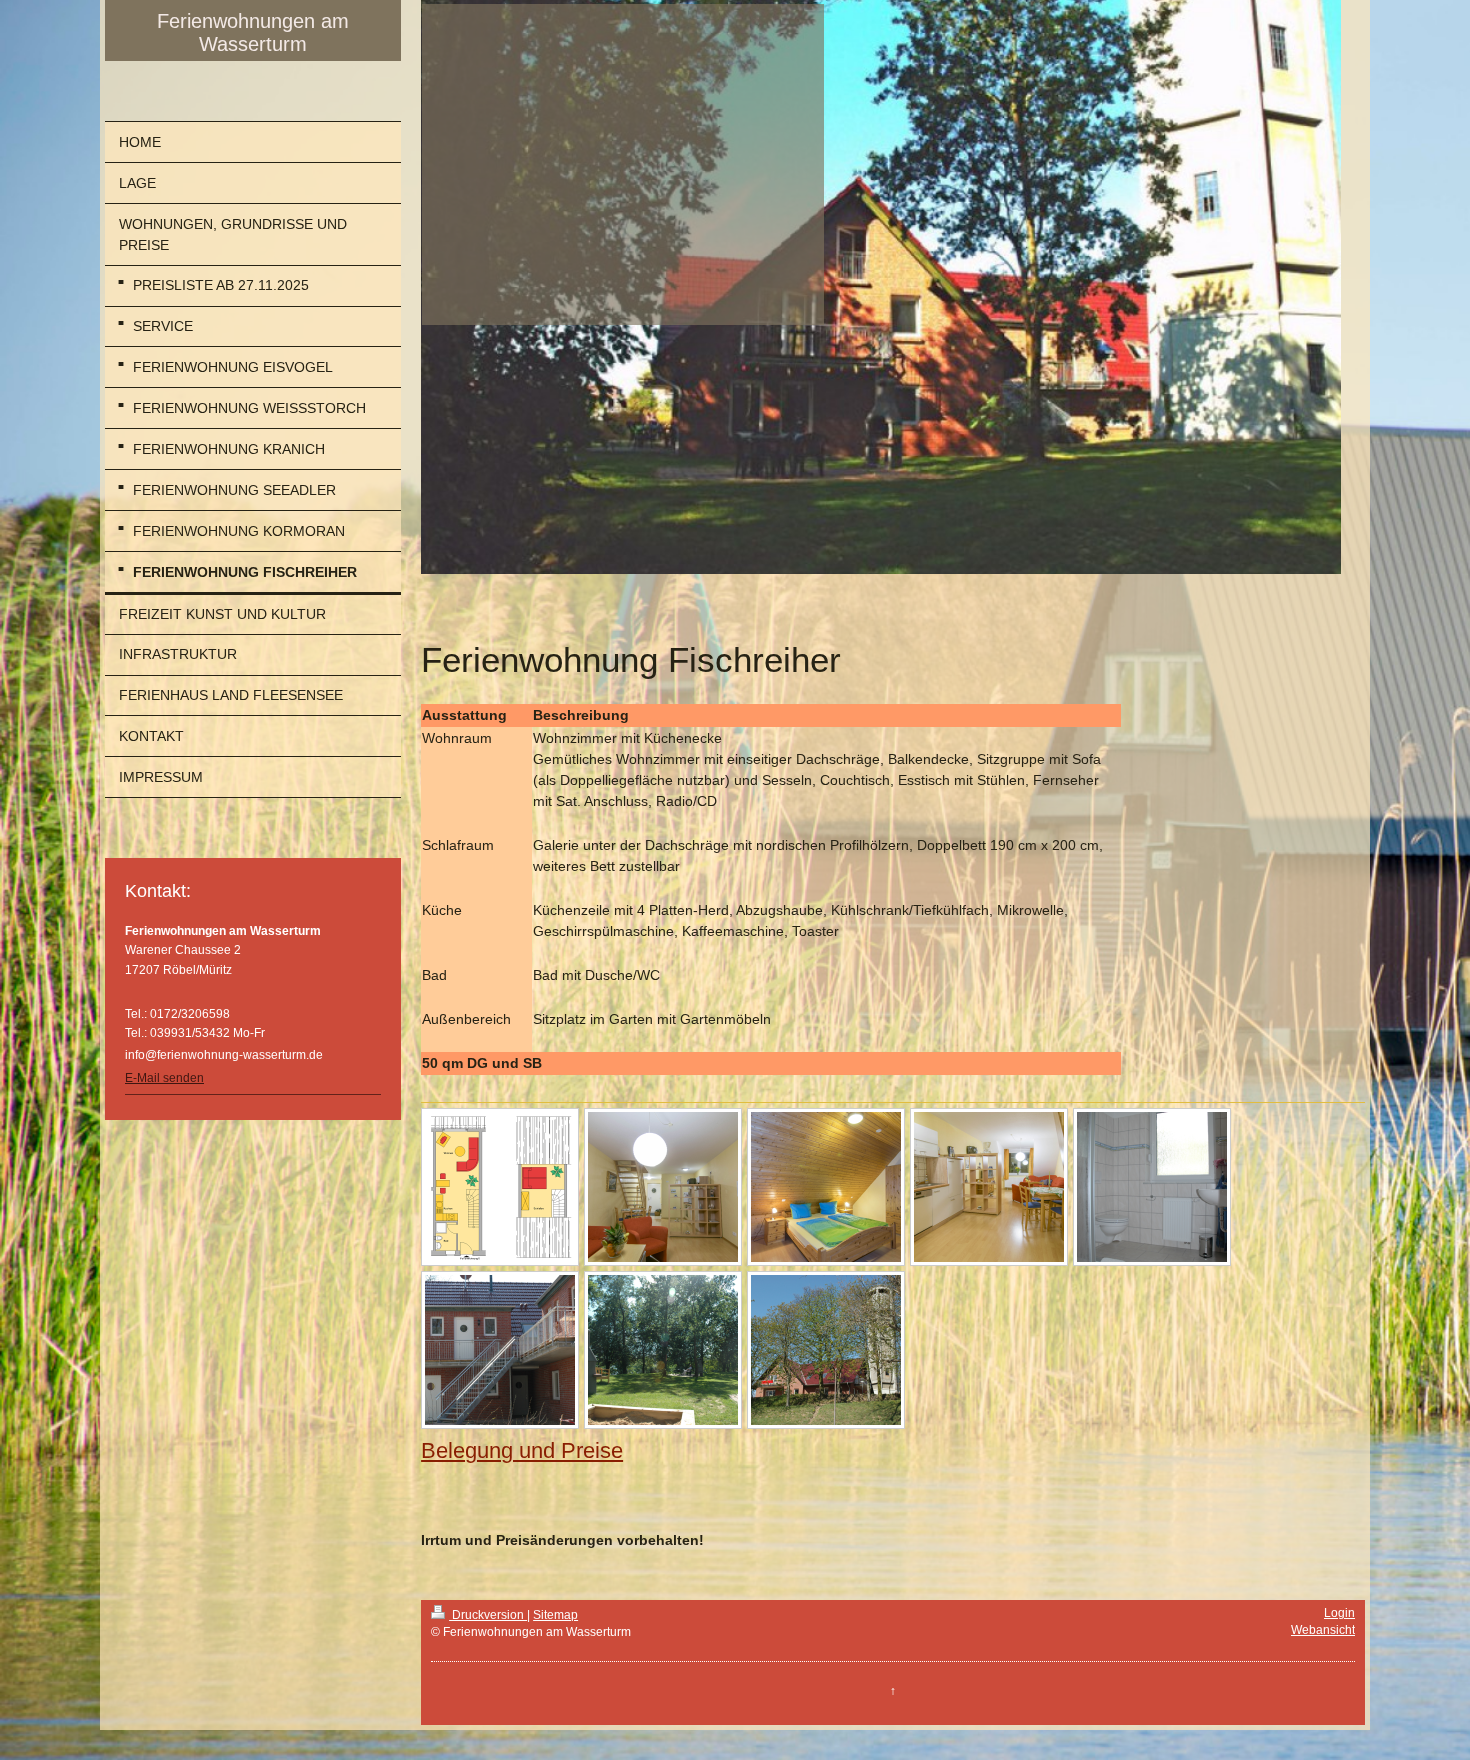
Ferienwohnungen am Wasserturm (253, 32)
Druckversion (488, 1615)
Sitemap (555, 1615)
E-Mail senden (164, 1078)
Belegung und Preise (522, 1450)
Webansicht (1323, 1630)
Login (1339, 1613)
